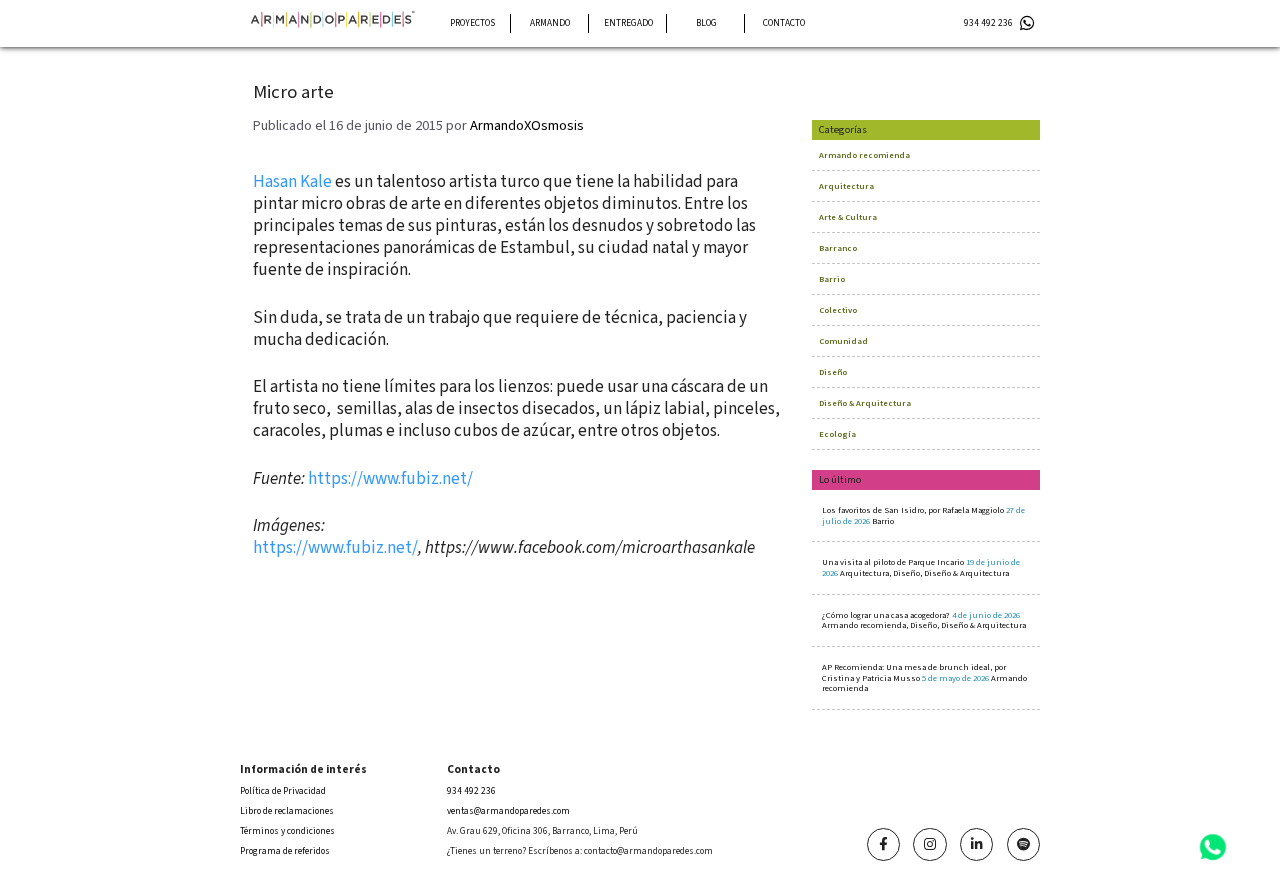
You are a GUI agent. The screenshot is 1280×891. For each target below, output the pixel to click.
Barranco (838, 248)
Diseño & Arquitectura (865, 403)
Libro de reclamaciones (287, 811)
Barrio (832, 279)
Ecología (837, 434)
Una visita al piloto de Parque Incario (921, 567)
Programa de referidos (285, 851)
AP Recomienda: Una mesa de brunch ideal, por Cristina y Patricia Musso (924, 677)
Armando (550, 23)
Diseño (833, 372)
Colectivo (838, 310)
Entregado (628, 23)
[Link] (883, 844)
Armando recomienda (864, 155)
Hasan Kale (292, 182)
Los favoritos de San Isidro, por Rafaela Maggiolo (923, 515)
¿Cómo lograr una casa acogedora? (924, 620)
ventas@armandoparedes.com (508, 811)
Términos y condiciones (287, 831)
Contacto (784, 23)
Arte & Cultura (848, 217)
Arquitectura (846, 186)
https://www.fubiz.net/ (390, 479)
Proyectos (472, 23)
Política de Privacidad (283, 791)
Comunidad (843, 341)
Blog (706, 23)
